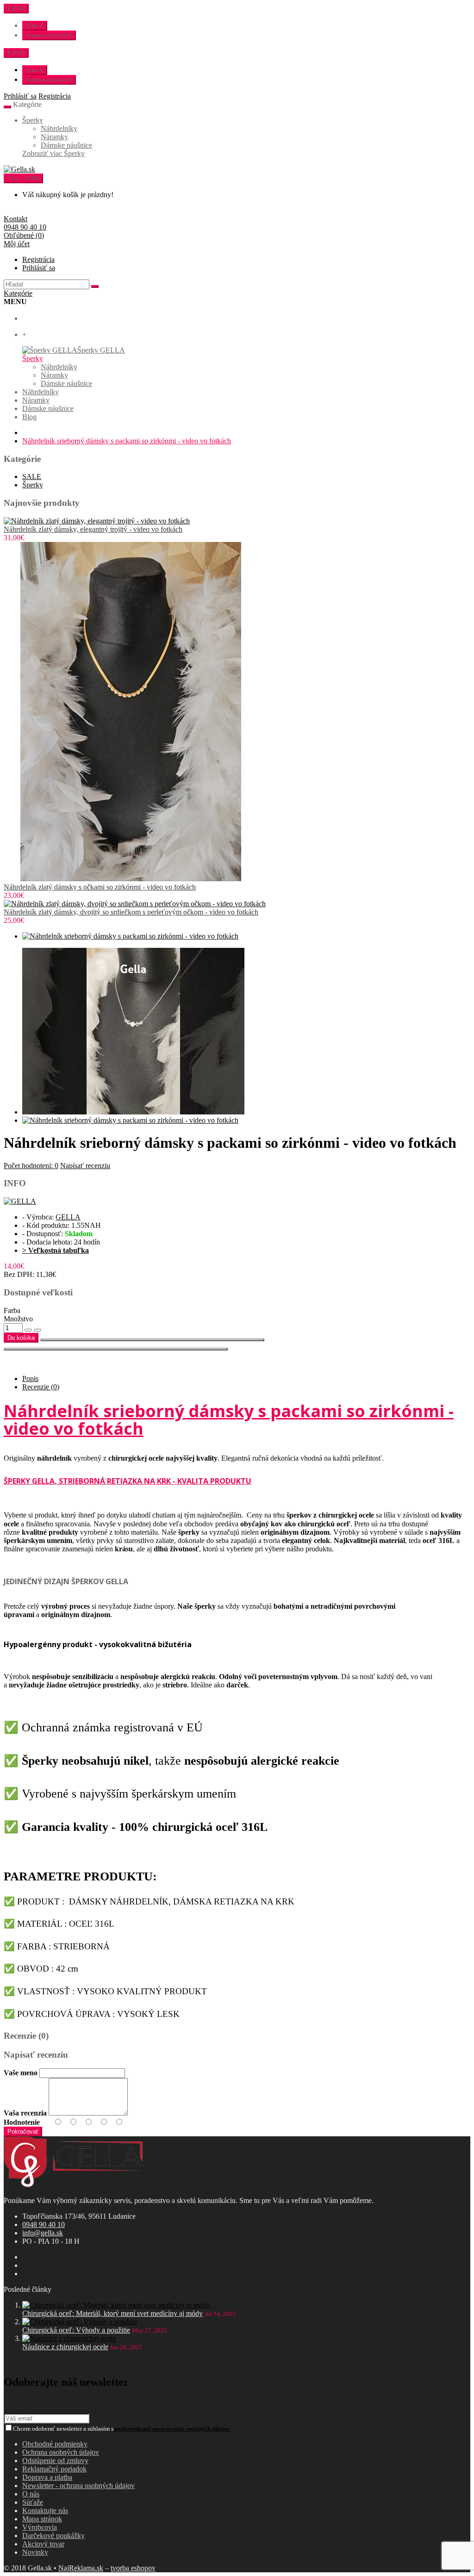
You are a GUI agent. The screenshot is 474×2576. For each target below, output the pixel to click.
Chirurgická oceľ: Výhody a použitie (76, 2330)
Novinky (35, 2552)
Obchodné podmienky (55, 2444)
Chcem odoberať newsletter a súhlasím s (122, 2429)
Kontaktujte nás (45, 2511)
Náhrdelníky (59, 128)
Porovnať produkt (116, 1349)
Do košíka (21, 1338)
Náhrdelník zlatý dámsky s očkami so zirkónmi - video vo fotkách (100, 887)
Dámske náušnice (66, 145)
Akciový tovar (43, 2544)
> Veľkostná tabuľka (56, 1250)
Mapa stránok (42, 2519)
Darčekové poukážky (53, 2536)
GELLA (68, 1217)
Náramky (54, 137)
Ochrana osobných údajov (61, 2452)
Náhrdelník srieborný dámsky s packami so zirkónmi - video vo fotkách (127, 441)
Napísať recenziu (85, 1166)
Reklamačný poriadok (54, 2469)
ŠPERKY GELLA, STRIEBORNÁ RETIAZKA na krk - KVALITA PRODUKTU (128, 1481)
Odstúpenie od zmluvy (55, 2461)
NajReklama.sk (81, 2568)
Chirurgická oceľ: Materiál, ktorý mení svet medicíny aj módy (112, 2313)
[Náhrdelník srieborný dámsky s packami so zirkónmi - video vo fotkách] (130, 936)
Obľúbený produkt (152, 1340)
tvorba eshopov (133, 2568)
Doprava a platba (47, 2477)
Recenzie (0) (41, 1387)
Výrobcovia (40, 2527)
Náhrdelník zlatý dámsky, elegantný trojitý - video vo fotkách (93, 529)
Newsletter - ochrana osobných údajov (78, 2486)
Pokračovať (23, 2131)
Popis (30, 1378)
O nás (31, 2494)
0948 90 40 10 (44, 2224)
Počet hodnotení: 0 (31, 1166)
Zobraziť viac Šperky (53, 153)
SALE (32, 476)
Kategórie (18, 293)
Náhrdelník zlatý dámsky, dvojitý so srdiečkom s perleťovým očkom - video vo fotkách (131, 912)
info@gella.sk (43, 2233)
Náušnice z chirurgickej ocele (65, 2347)
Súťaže (33, 2502)
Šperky (33, 120)
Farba (12, 1310)
